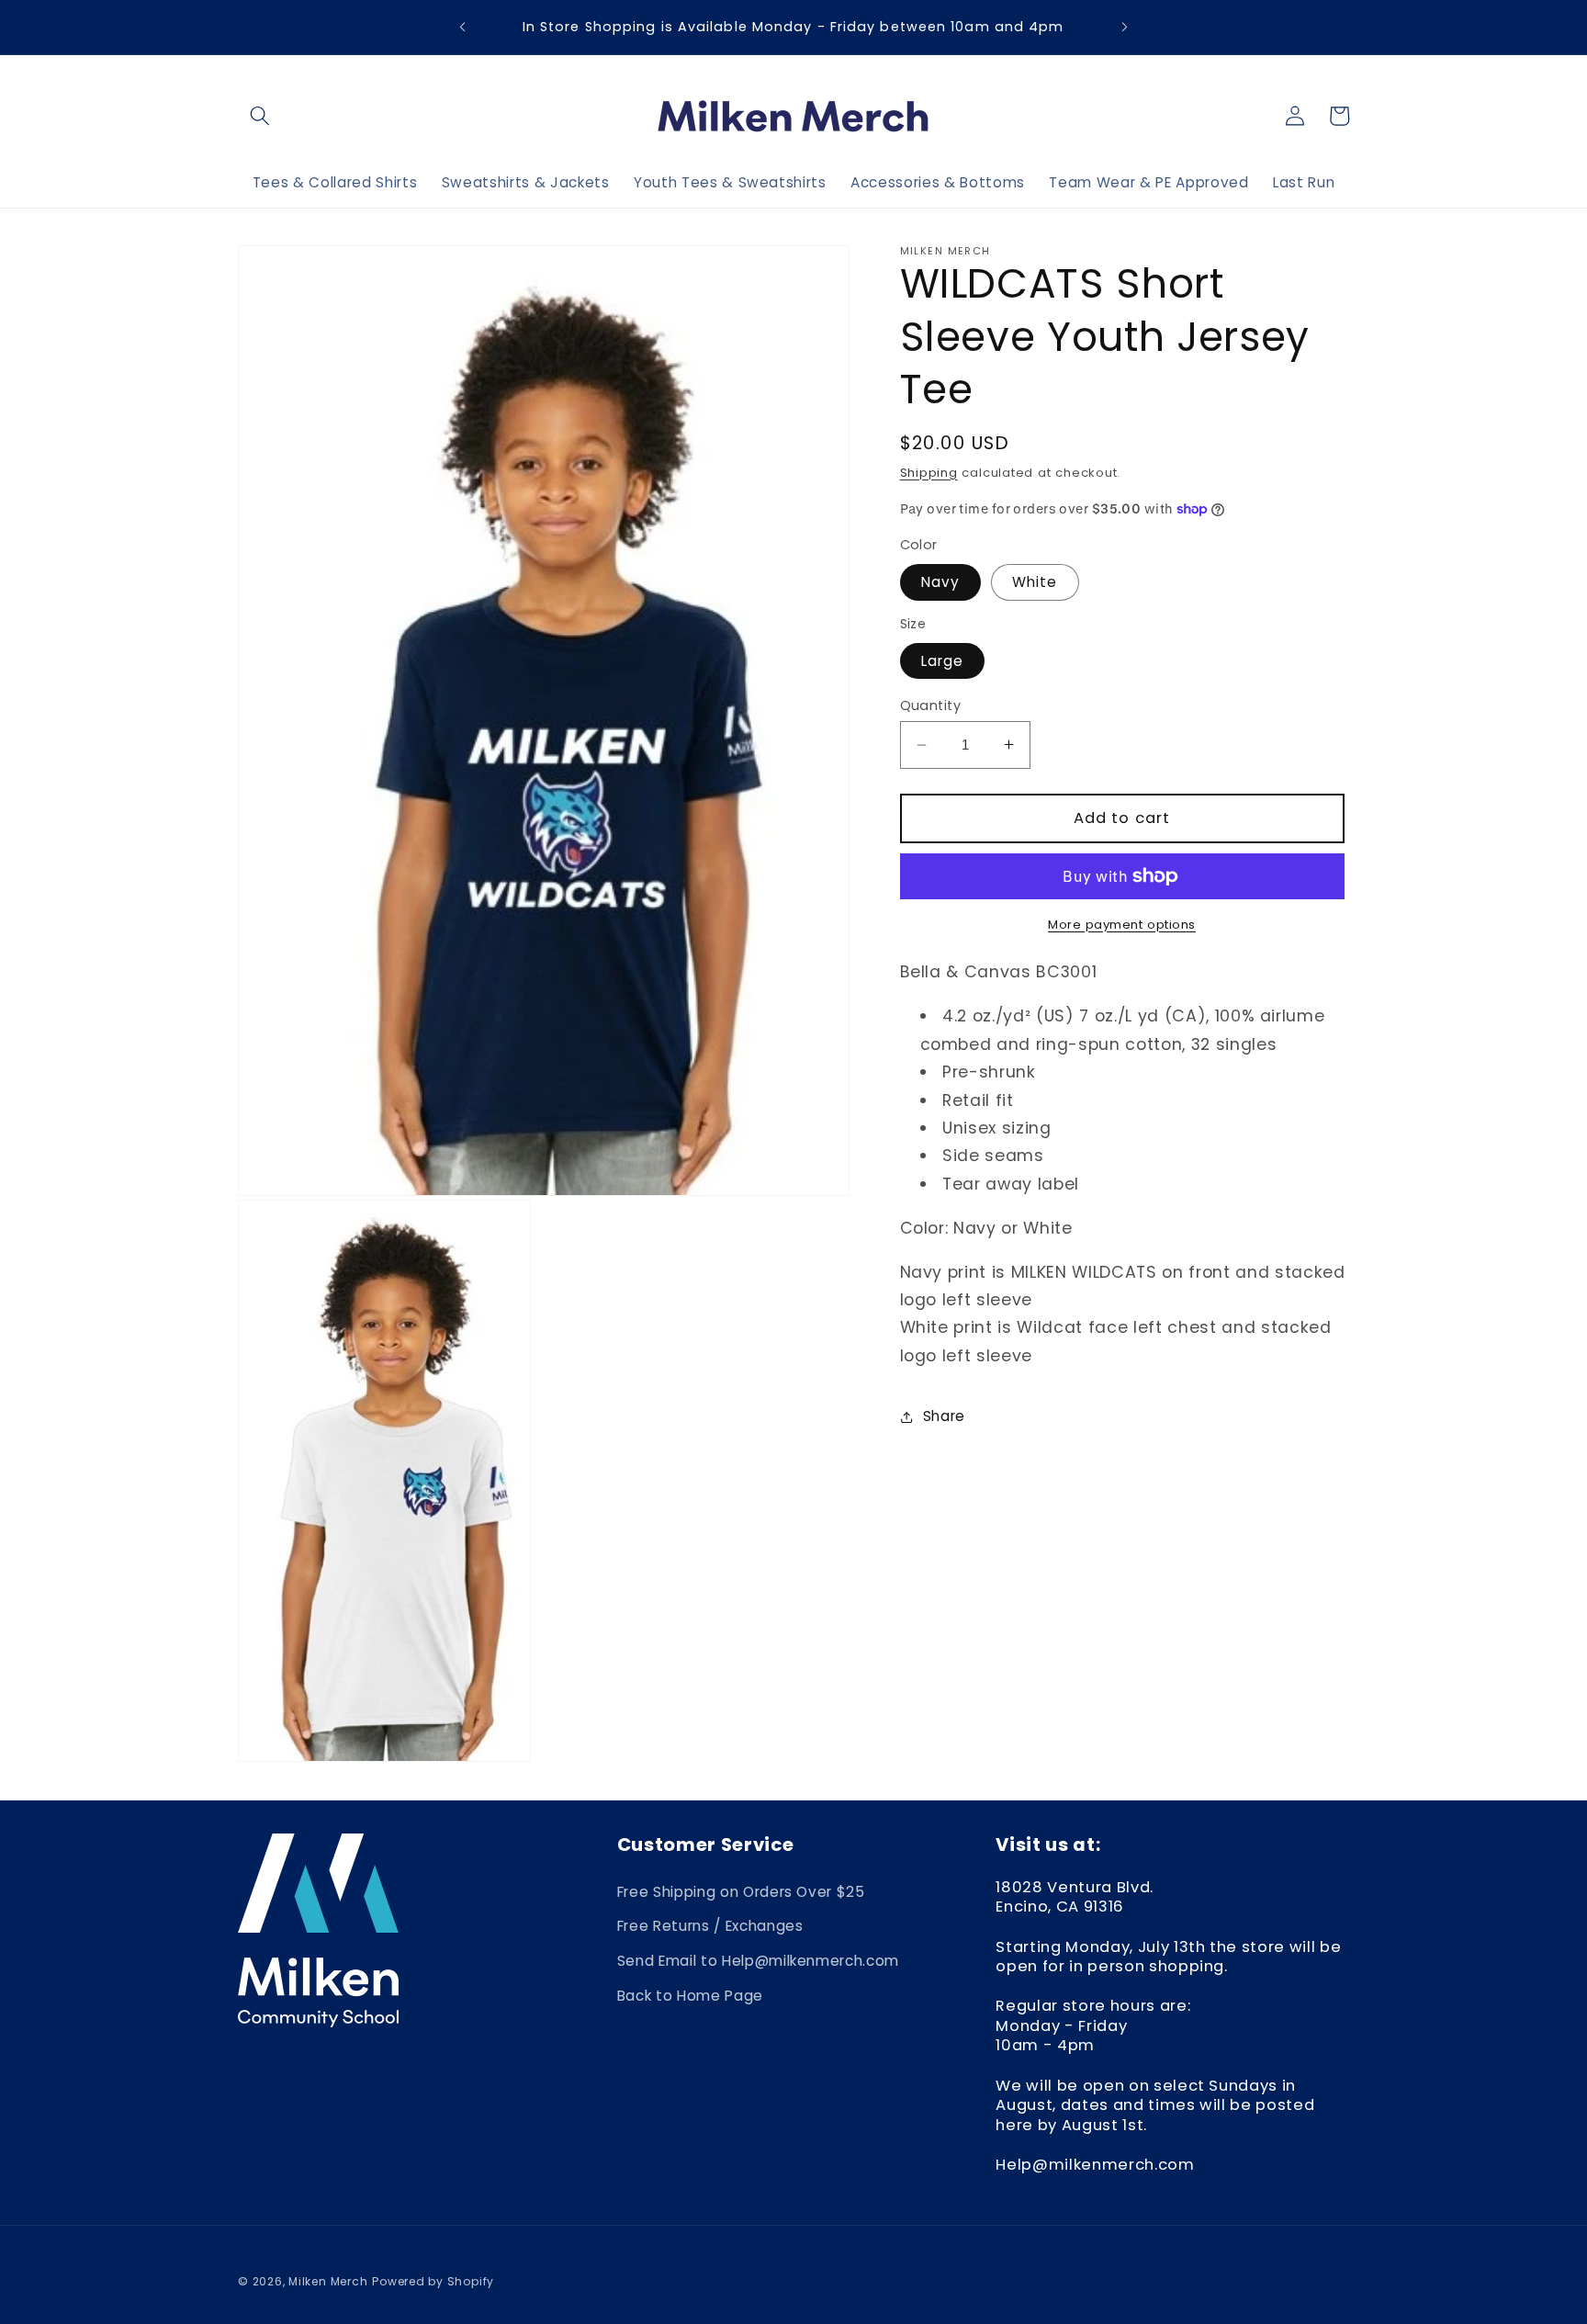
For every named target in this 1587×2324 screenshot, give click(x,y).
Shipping (929, 473)
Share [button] (944, 1416)
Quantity (931, 705)
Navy (940, 582)
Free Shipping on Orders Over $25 (741, 1892)
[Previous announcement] (462, 28)
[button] (260, 116)
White (1035, 582)
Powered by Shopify (433, 2281)
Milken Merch (328, 2281)
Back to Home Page (690, 1996)
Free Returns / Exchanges (710, 1926)
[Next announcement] (1125, 28)
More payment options (1122, 925)
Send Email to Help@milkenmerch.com (758, 1961)
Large (943, 660)
